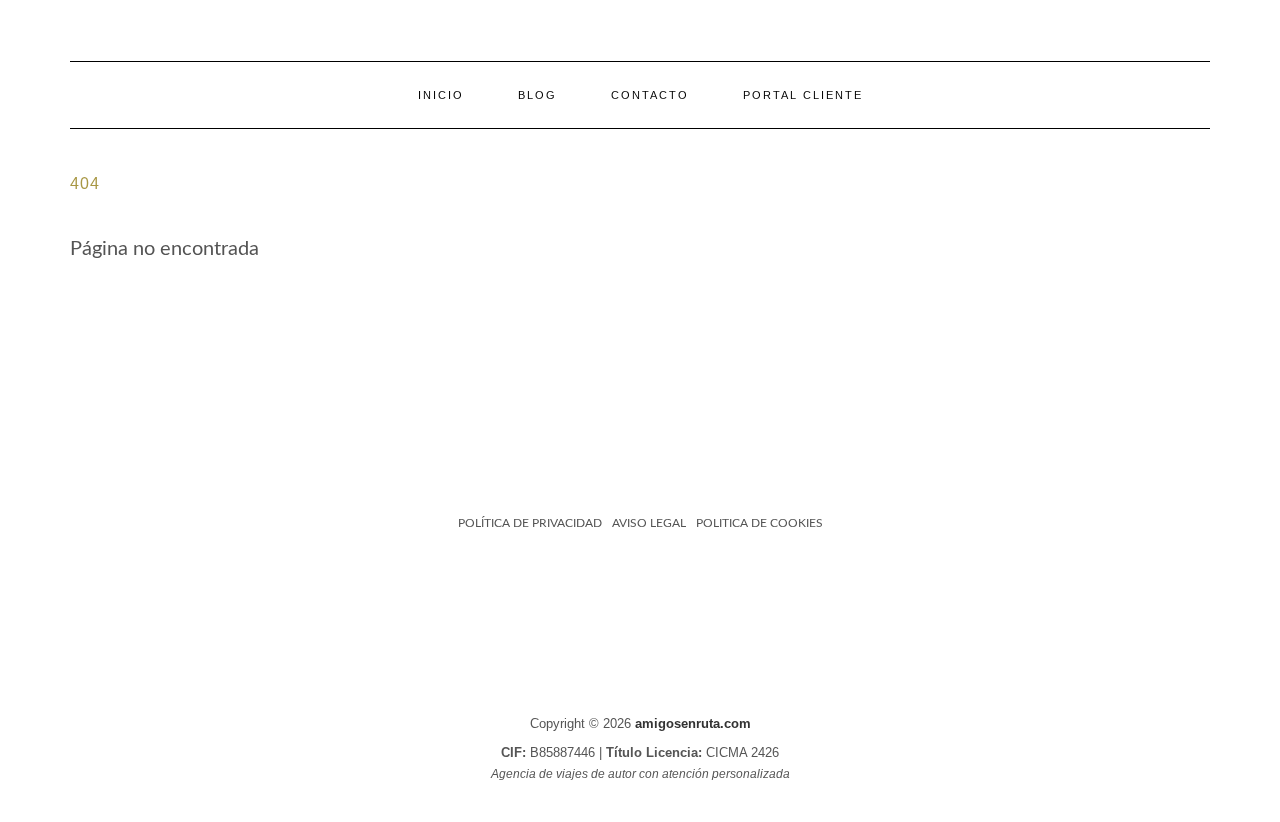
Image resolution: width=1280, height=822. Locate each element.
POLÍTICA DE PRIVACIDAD (530, 523)
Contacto (650, 95)
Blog (537, 95)
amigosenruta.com (693, 723)
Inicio (441, 95)
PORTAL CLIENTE (803, 95)
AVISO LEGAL (649, 523)
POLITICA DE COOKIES (759, 523)
